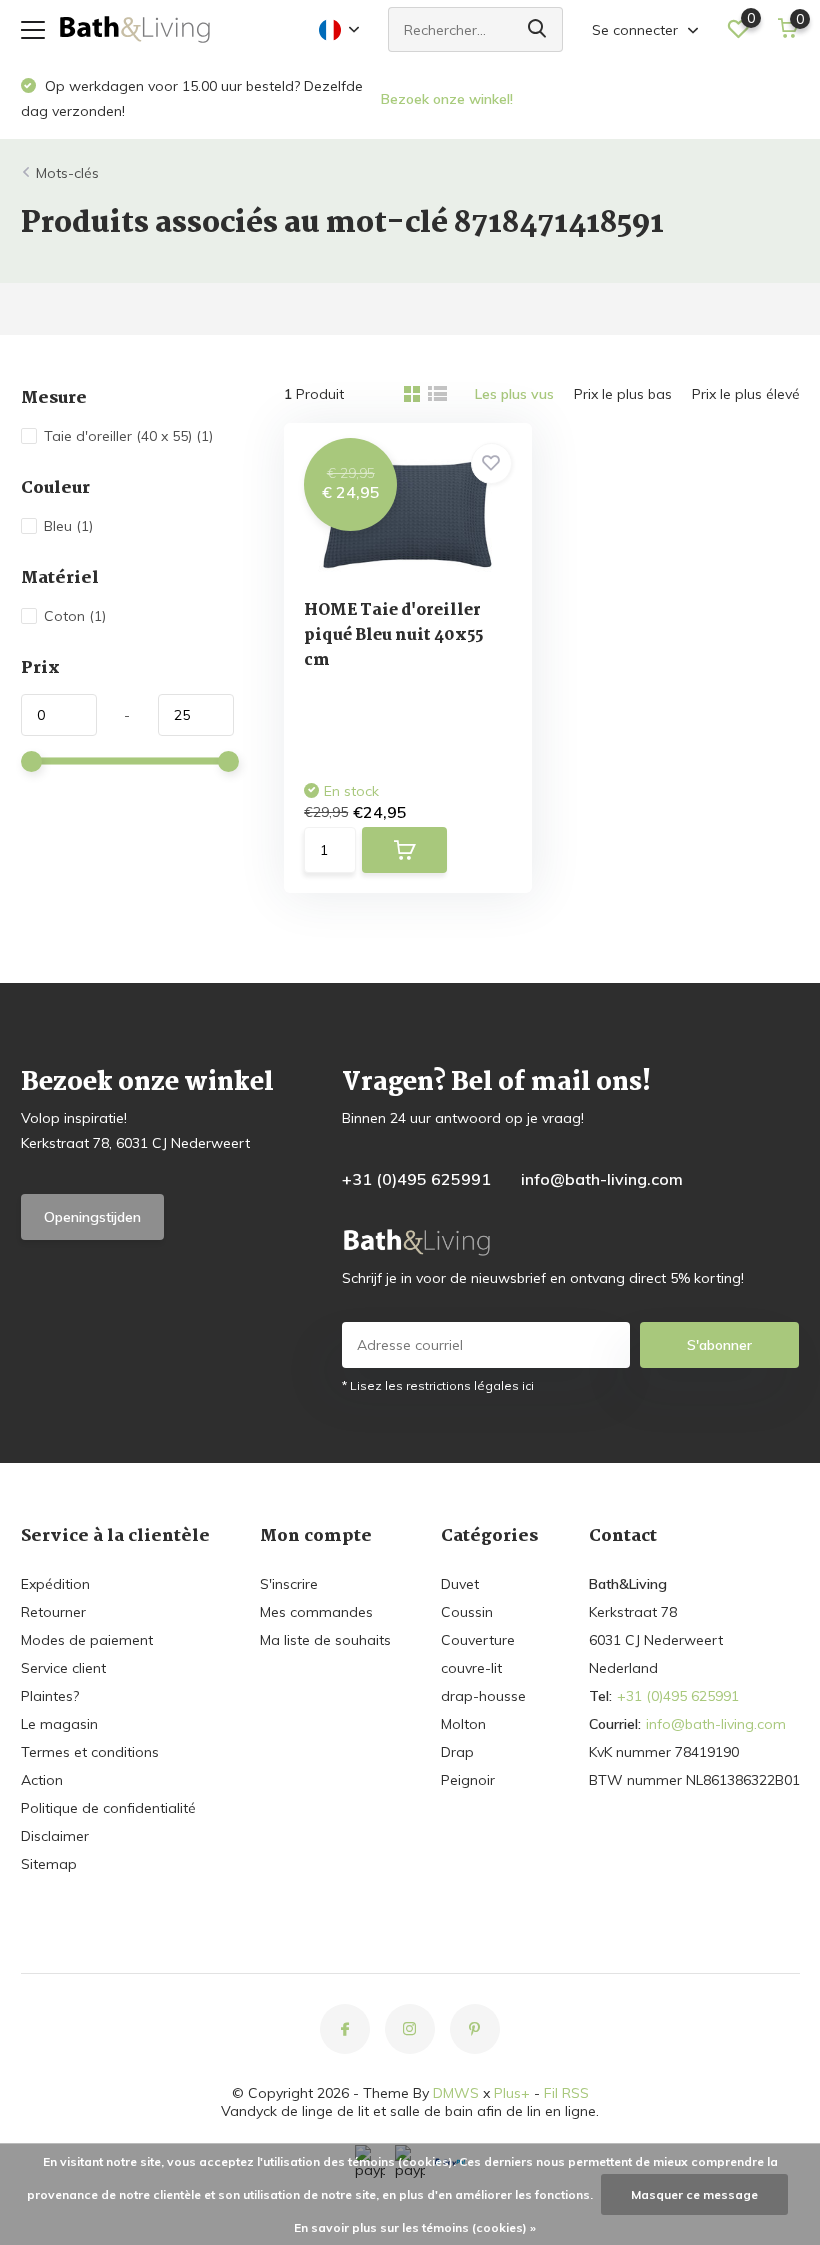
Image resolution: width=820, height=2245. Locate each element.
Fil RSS (566, 2093)
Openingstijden (92, 1217)
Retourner (53, 1612)
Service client (63, 1668)
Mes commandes (316, 1612)
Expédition (55, 1584)
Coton (75, 616)
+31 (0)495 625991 (416, 1179)
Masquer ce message (694, 2194)
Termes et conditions (90, 1752)
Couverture (478, 1640)
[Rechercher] (538, 29)
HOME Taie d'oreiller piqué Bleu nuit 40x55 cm (393, 635)
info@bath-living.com (602, 1179)
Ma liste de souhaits (325, 1640)
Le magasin (59, 1724)
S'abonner (719, 1345)
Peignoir (468, 1780)
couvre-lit (471, 1668)
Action (42, 1780)
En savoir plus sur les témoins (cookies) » (415, 2227)
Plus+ (512, 2093)
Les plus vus (514, 394)
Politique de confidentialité (108, 1808)
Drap (457, 1752)
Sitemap (49, 1864)
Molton (463, 1724)
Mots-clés (67, 173)
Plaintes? (50, 1696)
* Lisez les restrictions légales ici (438, 1385)
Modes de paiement (87, 1640)
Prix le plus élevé (746, 394)
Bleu (68, 526)
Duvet (460, 1584)
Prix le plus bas (623, 394)
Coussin (467, 1612)
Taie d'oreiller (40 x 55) (128, 436)
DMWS (456, 2093)
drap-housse (483, 1696)
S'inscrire (289, 1584)
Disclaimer (55, 1836)
